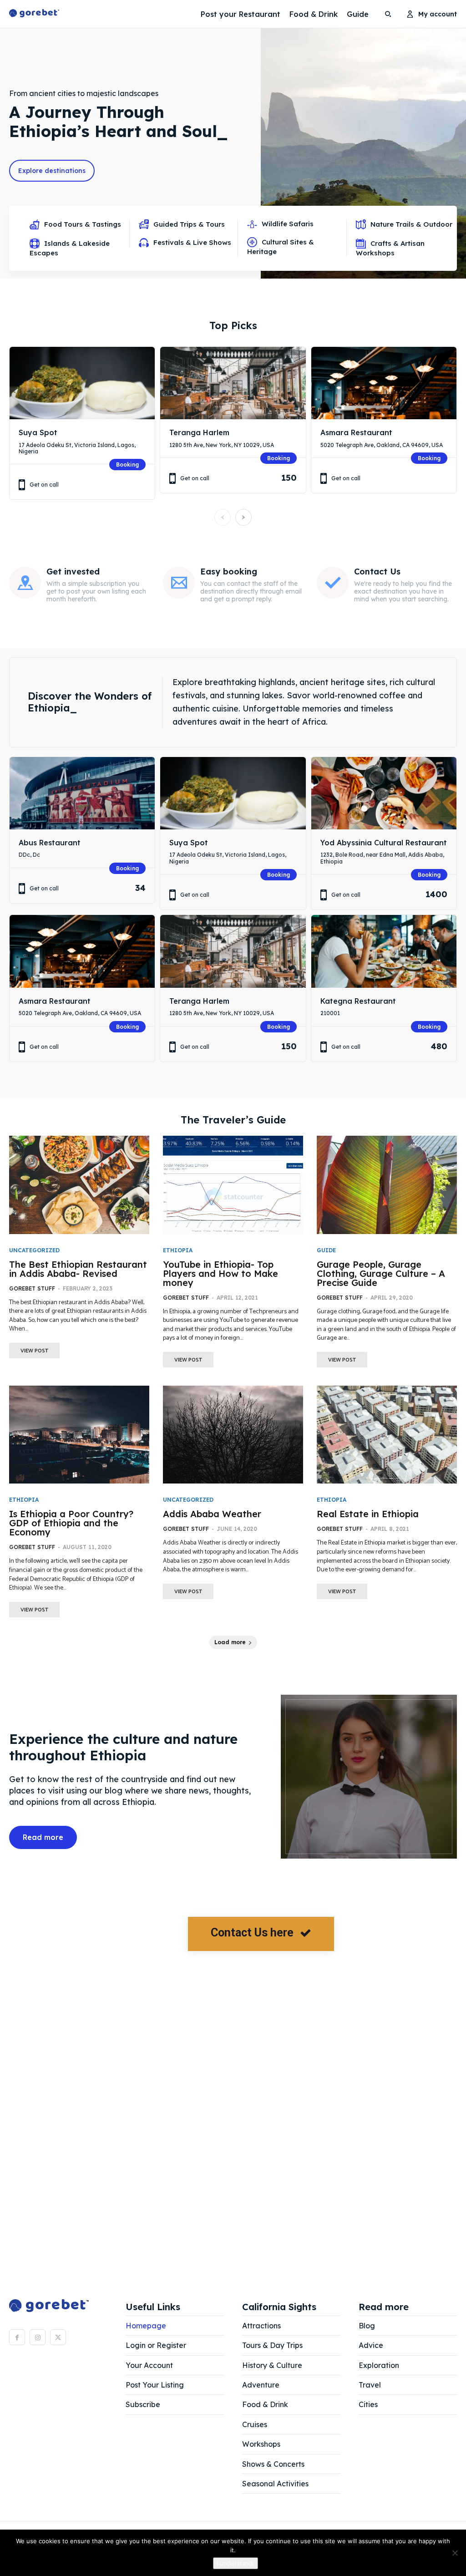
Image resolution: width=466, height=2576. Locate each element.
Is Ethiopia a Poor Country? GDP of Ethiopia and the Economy (71, 1523)
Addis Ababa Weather (212, 1514)
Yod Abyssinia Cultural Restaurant (384, 843)
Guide (326, 1250)
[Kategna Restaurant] (384, 951)
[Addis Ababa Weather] (233, 1435)
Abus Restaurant (50, 843)
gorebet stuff (32, 1288)
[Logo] (34, 14)
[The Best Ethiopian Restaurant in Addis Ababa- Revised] (79, 1185)
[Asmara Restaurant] (384, 383)
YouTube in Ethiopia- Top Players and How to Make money (220, 1273)
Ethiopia (178, 1250)
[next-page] (243, 517)
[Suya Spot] (82, 383)
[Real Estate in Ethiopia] (387, 1435)
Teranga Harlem (199, 432)
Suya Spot (38, 432)
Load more (230, 1642)
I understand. (236, 2563)
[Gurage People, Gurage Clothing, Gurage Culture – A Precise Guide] (387, 1185)
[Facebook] (17, 2337)
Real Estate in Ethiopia (368, 1514)
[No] (455, 2553)
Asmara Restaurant (356, 432)
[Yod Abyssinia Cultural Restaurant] (384, 793)
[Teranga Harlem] (233, 383)
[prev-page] (223, 517)
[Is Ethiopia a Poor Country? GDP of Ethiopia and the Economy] (79, 1435)
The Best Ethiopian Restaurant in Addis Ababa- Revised (78, 1269)
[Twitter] (58, 2337)
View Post (34, 1351)
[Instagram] (38, 2337)
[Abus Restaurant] (82, 793)
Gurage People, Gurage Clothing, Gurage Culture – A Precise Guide (381, 1273)
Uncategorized (34, 1250)
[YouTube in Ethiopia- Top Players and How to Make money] (233, 1185)
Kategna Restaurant (358, 1001)
